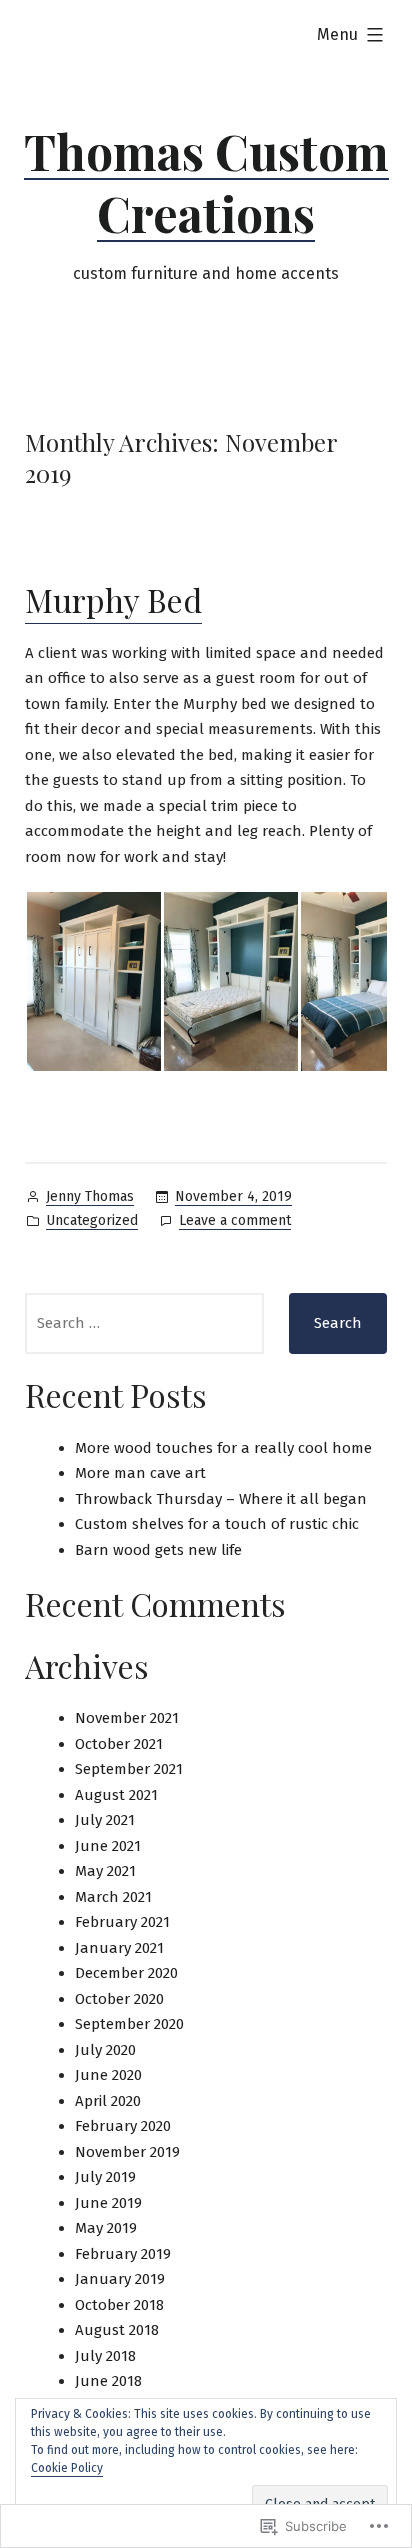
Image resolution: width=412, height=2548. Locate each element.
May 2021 (105, 1871)
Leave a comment (235, 1222)
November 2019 (127, 2152)
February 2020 (123, 2126)
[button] (93, 981)
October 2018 (119, 2305)
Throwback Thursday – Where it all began (221, 1499)
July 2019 (105, 2177)
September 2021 (129, 1769)
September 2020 (129, 2024)
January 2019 (120, 2279)
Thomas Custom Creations (206, 182)
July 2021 (105, 1820)
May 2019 (106, 2228)
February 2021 (122, 1922)
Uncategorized (92, 1220)
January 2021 (119, 1948)
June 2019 (108, 2203)
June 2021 (108, 1846)
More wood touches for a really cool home (223, 1448)
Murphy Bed (113, 599)
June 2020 (108, 2075)
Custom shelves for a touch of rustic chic (217, 1524)
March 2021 (113, 1897)
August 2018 (117, 2330)
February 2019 (123, 2254)
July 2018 (105, 2356)
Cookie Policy (67, 2468)
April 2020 (108, 2101)
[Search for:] (144, 1323)
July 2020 (105, 2050)
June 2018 (108, 2381)
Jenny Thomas (90, 1196)
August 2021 (116, 1795)
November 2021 (127, 1718)
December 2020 (126, 1973)
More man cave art (140, 1473)
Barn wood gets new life (158, 1550)
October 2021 (119, 1744)
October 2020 (119, 1999)
